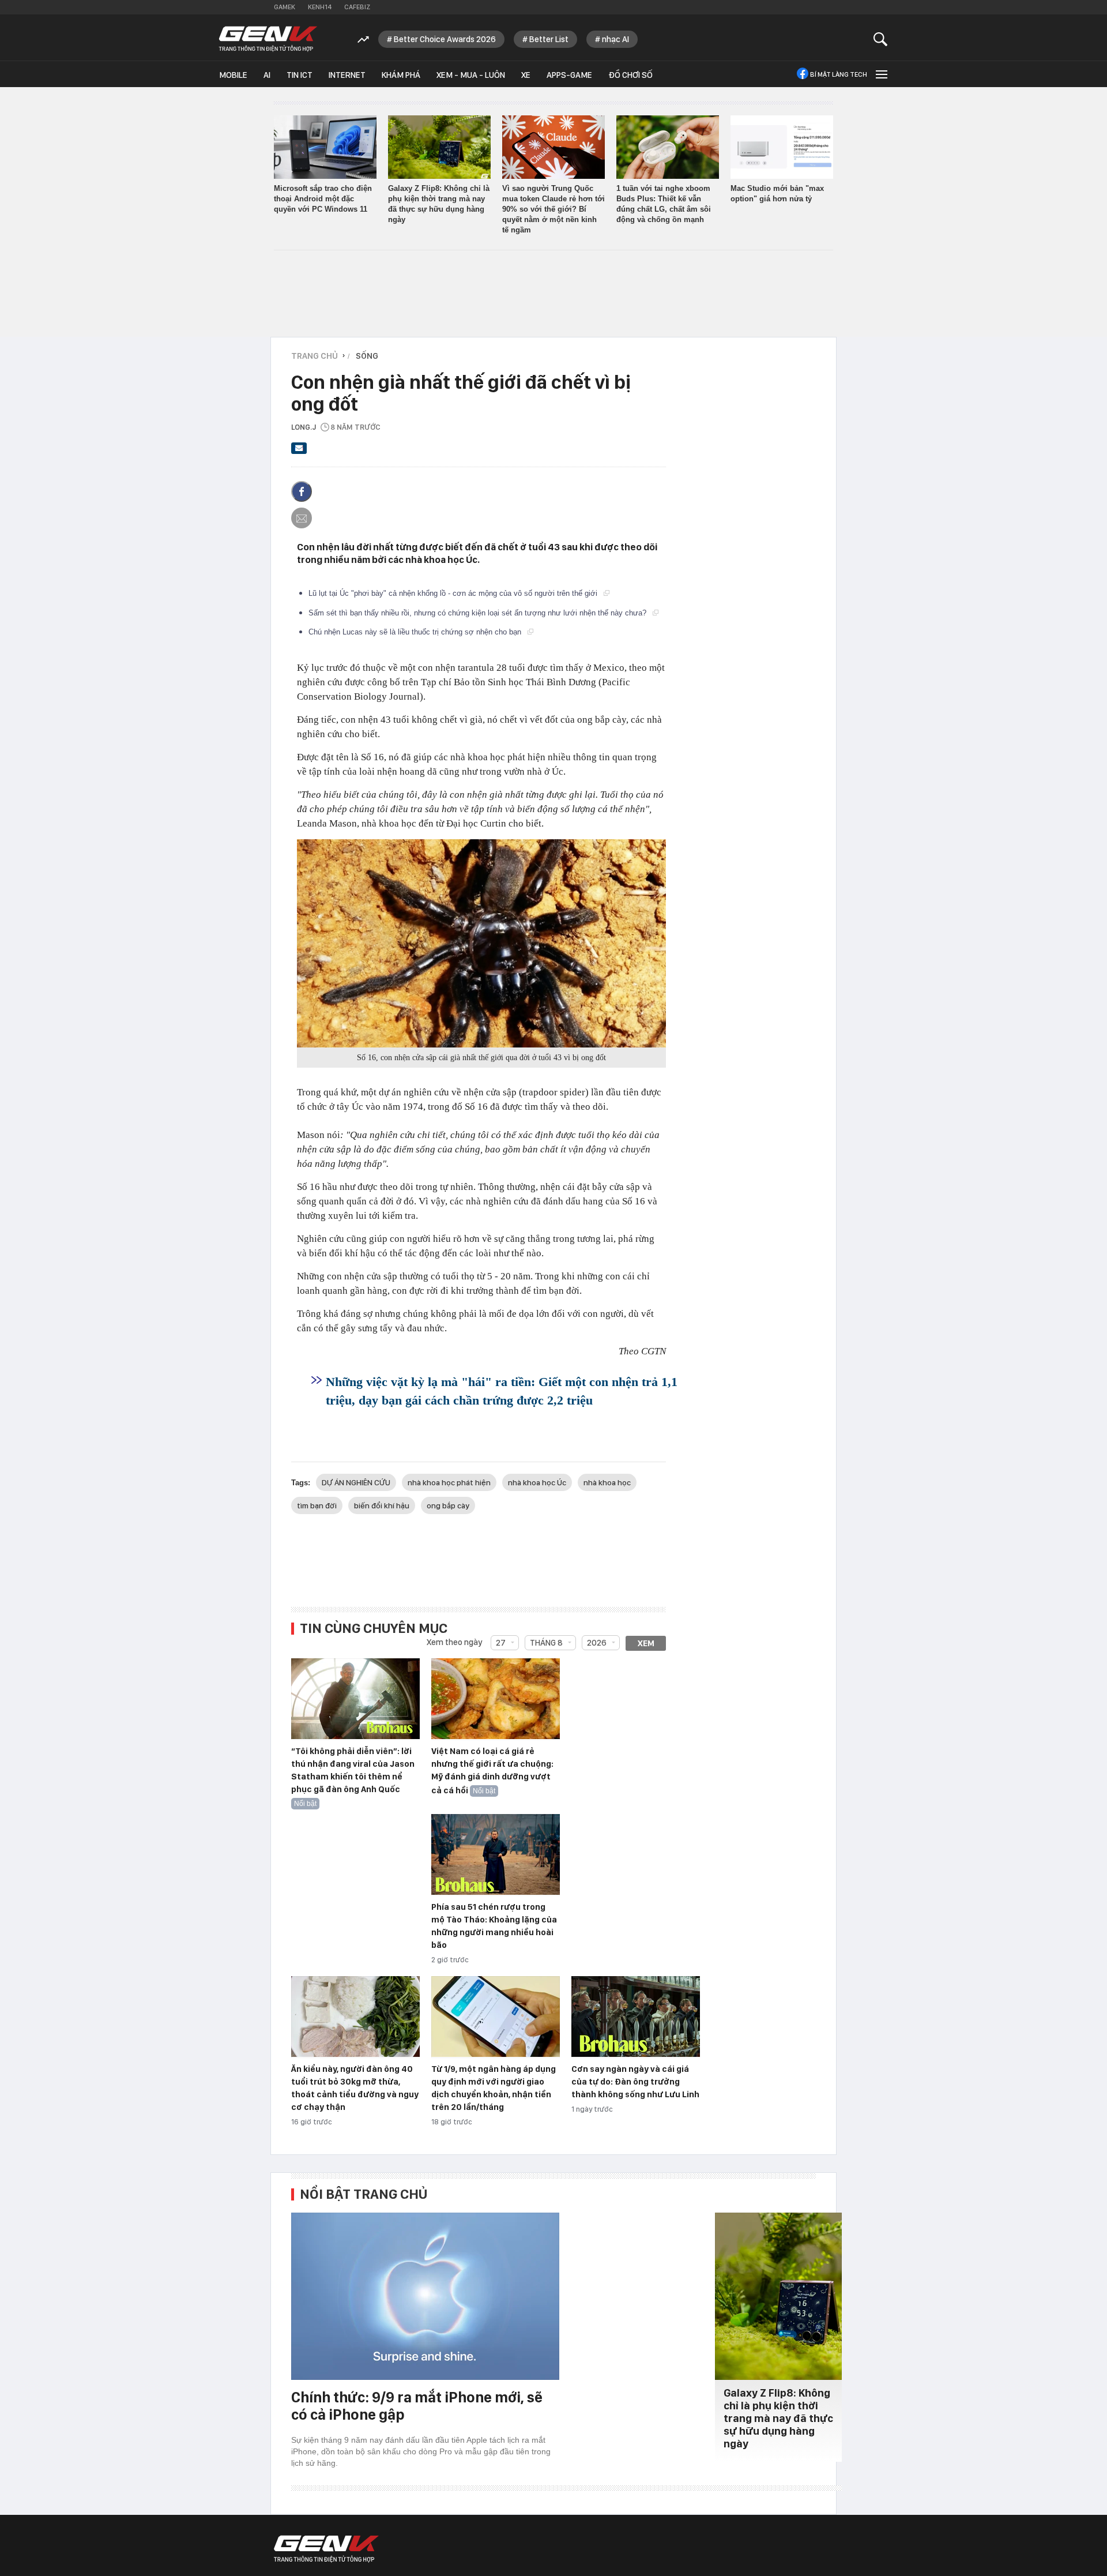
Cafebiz (357, 7)
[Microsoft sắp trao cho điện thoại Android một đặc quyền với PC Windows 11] (325, 147)
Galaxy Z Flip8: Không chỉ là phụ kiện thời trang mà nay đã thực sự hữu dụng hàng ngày (778, 2418)
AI (267, 75)
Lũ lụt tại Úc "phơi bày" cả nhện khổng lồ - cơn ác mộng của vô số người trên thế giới (454, 593)
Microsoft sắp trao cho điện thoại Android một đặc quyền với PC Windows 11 (323, 199)
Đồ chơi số (630, 75)
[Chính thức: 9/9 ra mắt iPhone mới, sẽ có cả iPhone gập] (425, 2296)
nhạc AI (615, 39)
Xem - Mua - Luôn (471, 75)
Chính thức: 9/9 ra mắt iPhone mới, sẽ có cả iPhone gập (417, 2406)
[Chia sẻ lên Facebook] (302, 491)
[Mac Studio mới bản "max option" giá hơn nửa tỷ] (782, 147)
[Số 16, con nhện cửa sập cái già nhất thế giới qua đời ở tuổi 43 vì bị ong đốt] (481, 943)
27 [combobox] (501, 1643)
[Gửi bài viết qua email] (299, 452)
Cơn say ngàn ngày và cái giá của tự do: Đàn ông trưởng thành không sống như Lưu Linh (635, 2082)
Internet (347, 75)
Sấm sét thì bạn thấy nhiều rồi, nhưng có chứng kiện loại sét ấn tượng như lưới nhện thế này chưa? (479, 613)
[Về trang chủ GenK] (268, 39)
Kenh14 (320, 7)
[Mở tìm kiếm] (881, 39)
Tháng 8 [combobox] (546, 1643)
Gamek (285, 7)
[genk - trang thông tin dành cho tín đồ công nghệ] (326, 2549)
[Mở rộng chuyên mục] (880, 74)
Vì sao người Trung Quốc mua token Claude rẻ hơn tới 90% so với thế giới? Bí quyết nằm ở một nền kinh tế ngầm (553, 209)
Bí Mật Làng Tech (839, 74)
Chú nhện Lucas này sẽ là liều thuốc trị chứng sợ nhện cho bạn (416, 632)
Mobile (233, 75)
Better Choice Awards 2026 (445, 39)
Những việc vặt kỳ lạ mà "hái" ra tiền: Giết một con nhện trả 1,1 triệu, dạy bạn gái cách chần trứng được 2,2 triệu (502, 1391)
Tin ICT (300, 75)
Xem (646, 1643)
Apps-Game (569, 75)
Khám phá (401, 75)
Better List (549, 39)
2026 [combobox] (597, 1643)
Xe (526, 75)
